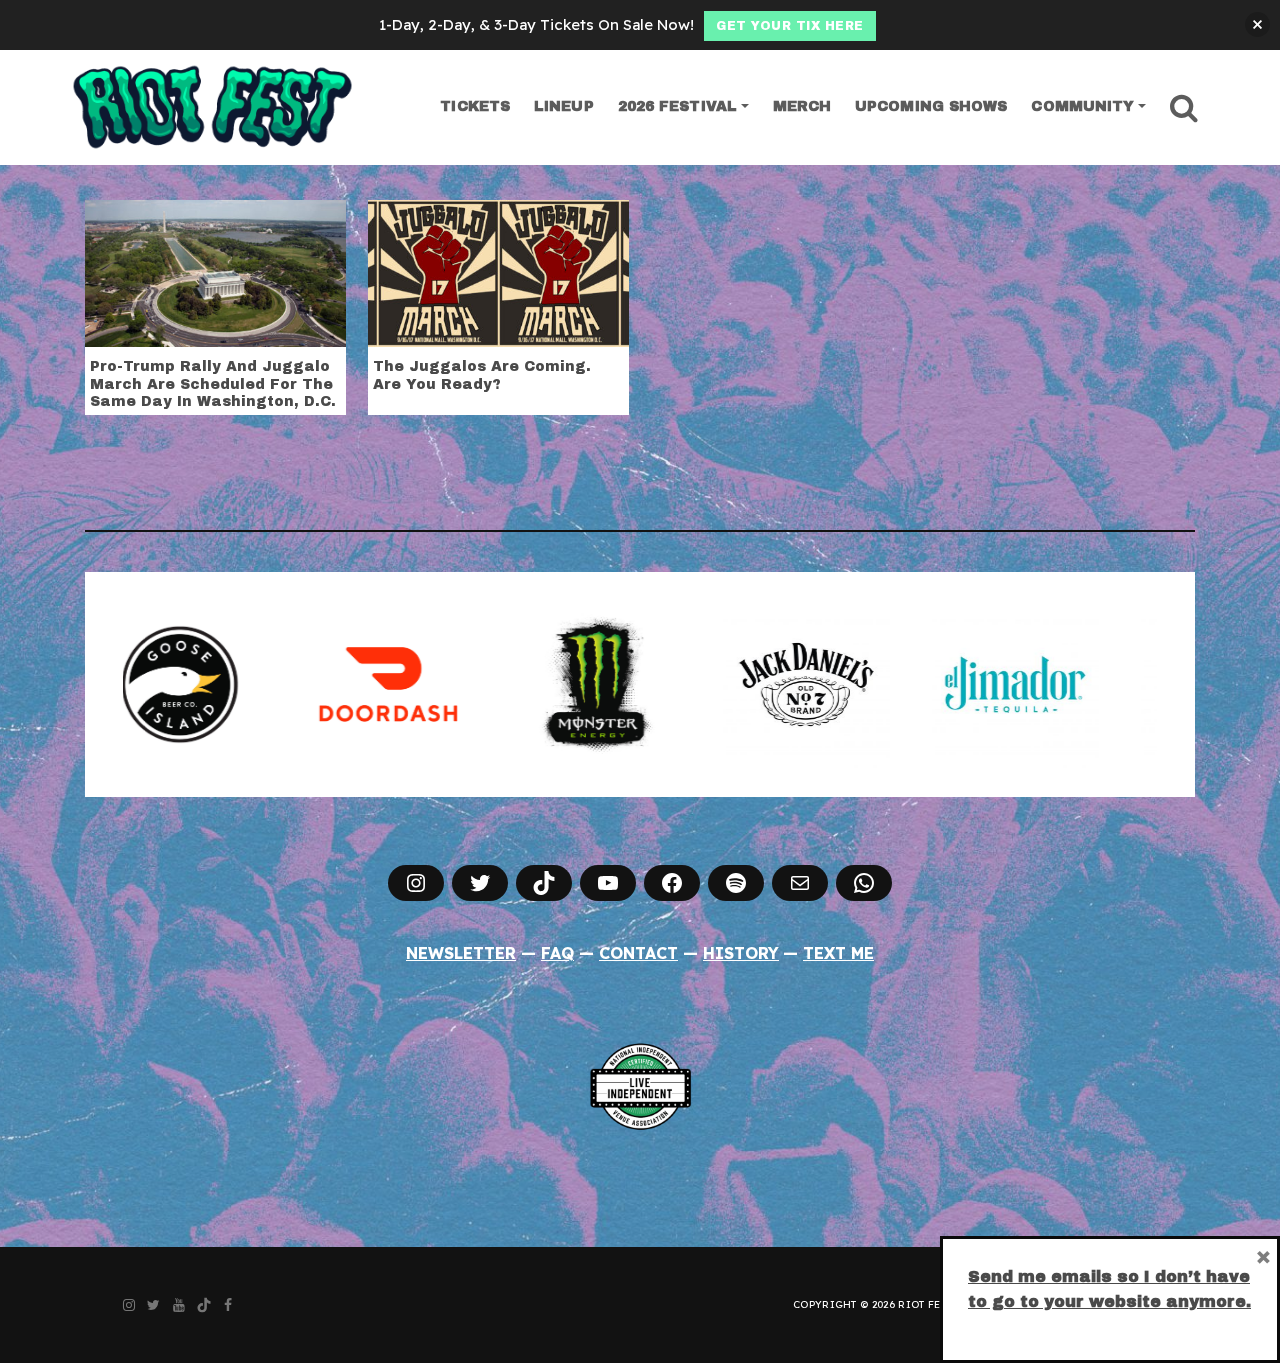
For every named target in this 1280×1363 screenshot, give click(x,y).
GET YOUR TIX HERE (790, 26)
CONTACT (638, 953)
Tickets (475, 106)
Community (1082, 106)
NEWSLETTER (461, 953)
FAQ (557, 953)
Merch (802, 106)
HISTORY (741, 953)
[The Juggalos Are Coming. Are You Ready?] (498, 272)
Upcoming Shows (931, 106)
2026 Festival (677, 106)
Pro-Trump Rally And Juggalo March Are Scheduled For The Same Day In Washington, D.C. (213, 384)
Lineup (564, 106)
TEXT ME (838, 953)
